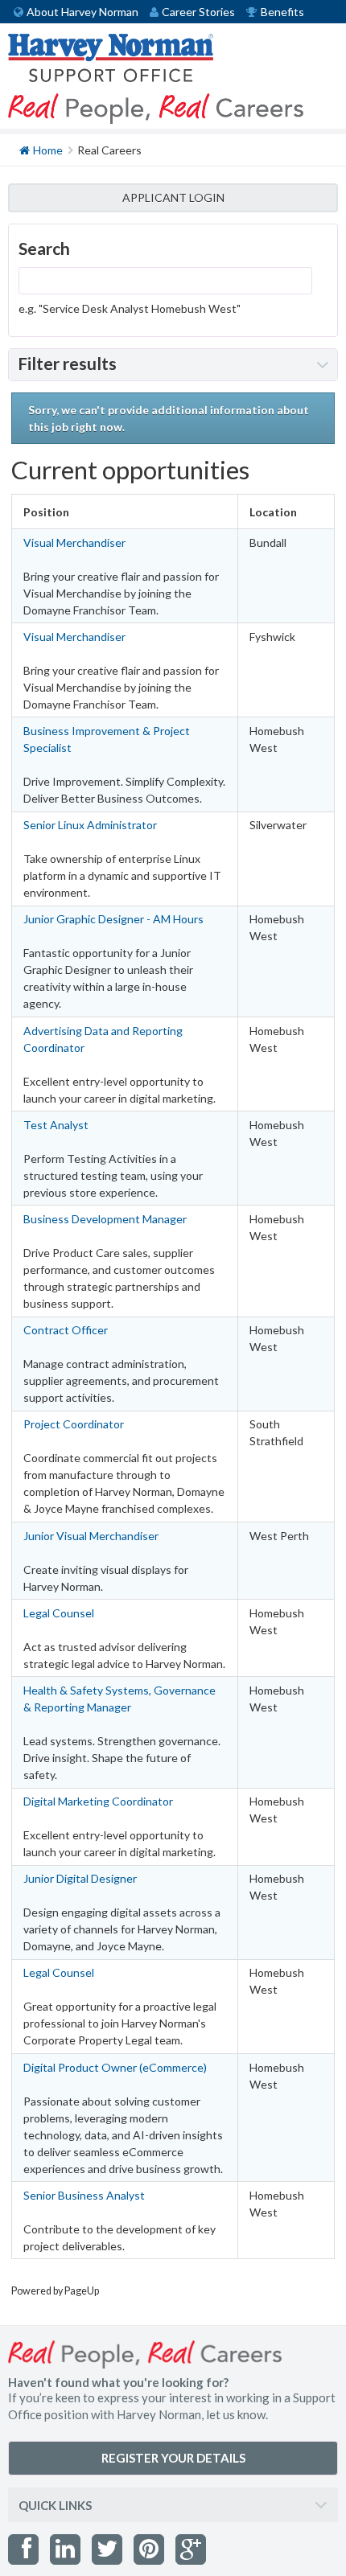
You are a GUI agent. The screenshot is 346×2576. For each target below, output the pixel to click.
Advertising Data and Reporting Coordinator (103, 1039)
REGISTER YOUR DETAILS (173, 2458)
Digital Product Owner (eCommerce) (115, 2067)
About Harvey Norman (82, 12)
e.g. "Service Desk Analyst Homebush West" (130, 308)
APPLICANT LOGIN (173, 197)
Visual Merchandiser (74, 542)
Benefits (282, 12)
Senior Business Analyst (84, 2195)
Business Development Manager (105, 1219)
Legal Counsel (59, 1613)
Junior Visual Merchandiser (91, 1536)
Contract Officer (66, 1330)
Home (48, 150)
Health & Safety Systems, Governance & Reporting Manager (119, 1699)
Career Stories (198, 12)
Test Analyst (56, 1125)
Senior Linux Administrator (90, 825)
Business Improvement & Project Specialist (107, 739)
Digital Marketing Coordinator (98, 1801)
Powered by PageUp (55, 2291)
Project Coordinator (74, 1424)
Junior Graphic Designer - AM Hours (113, 919)
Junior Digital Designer (80, 1878)
